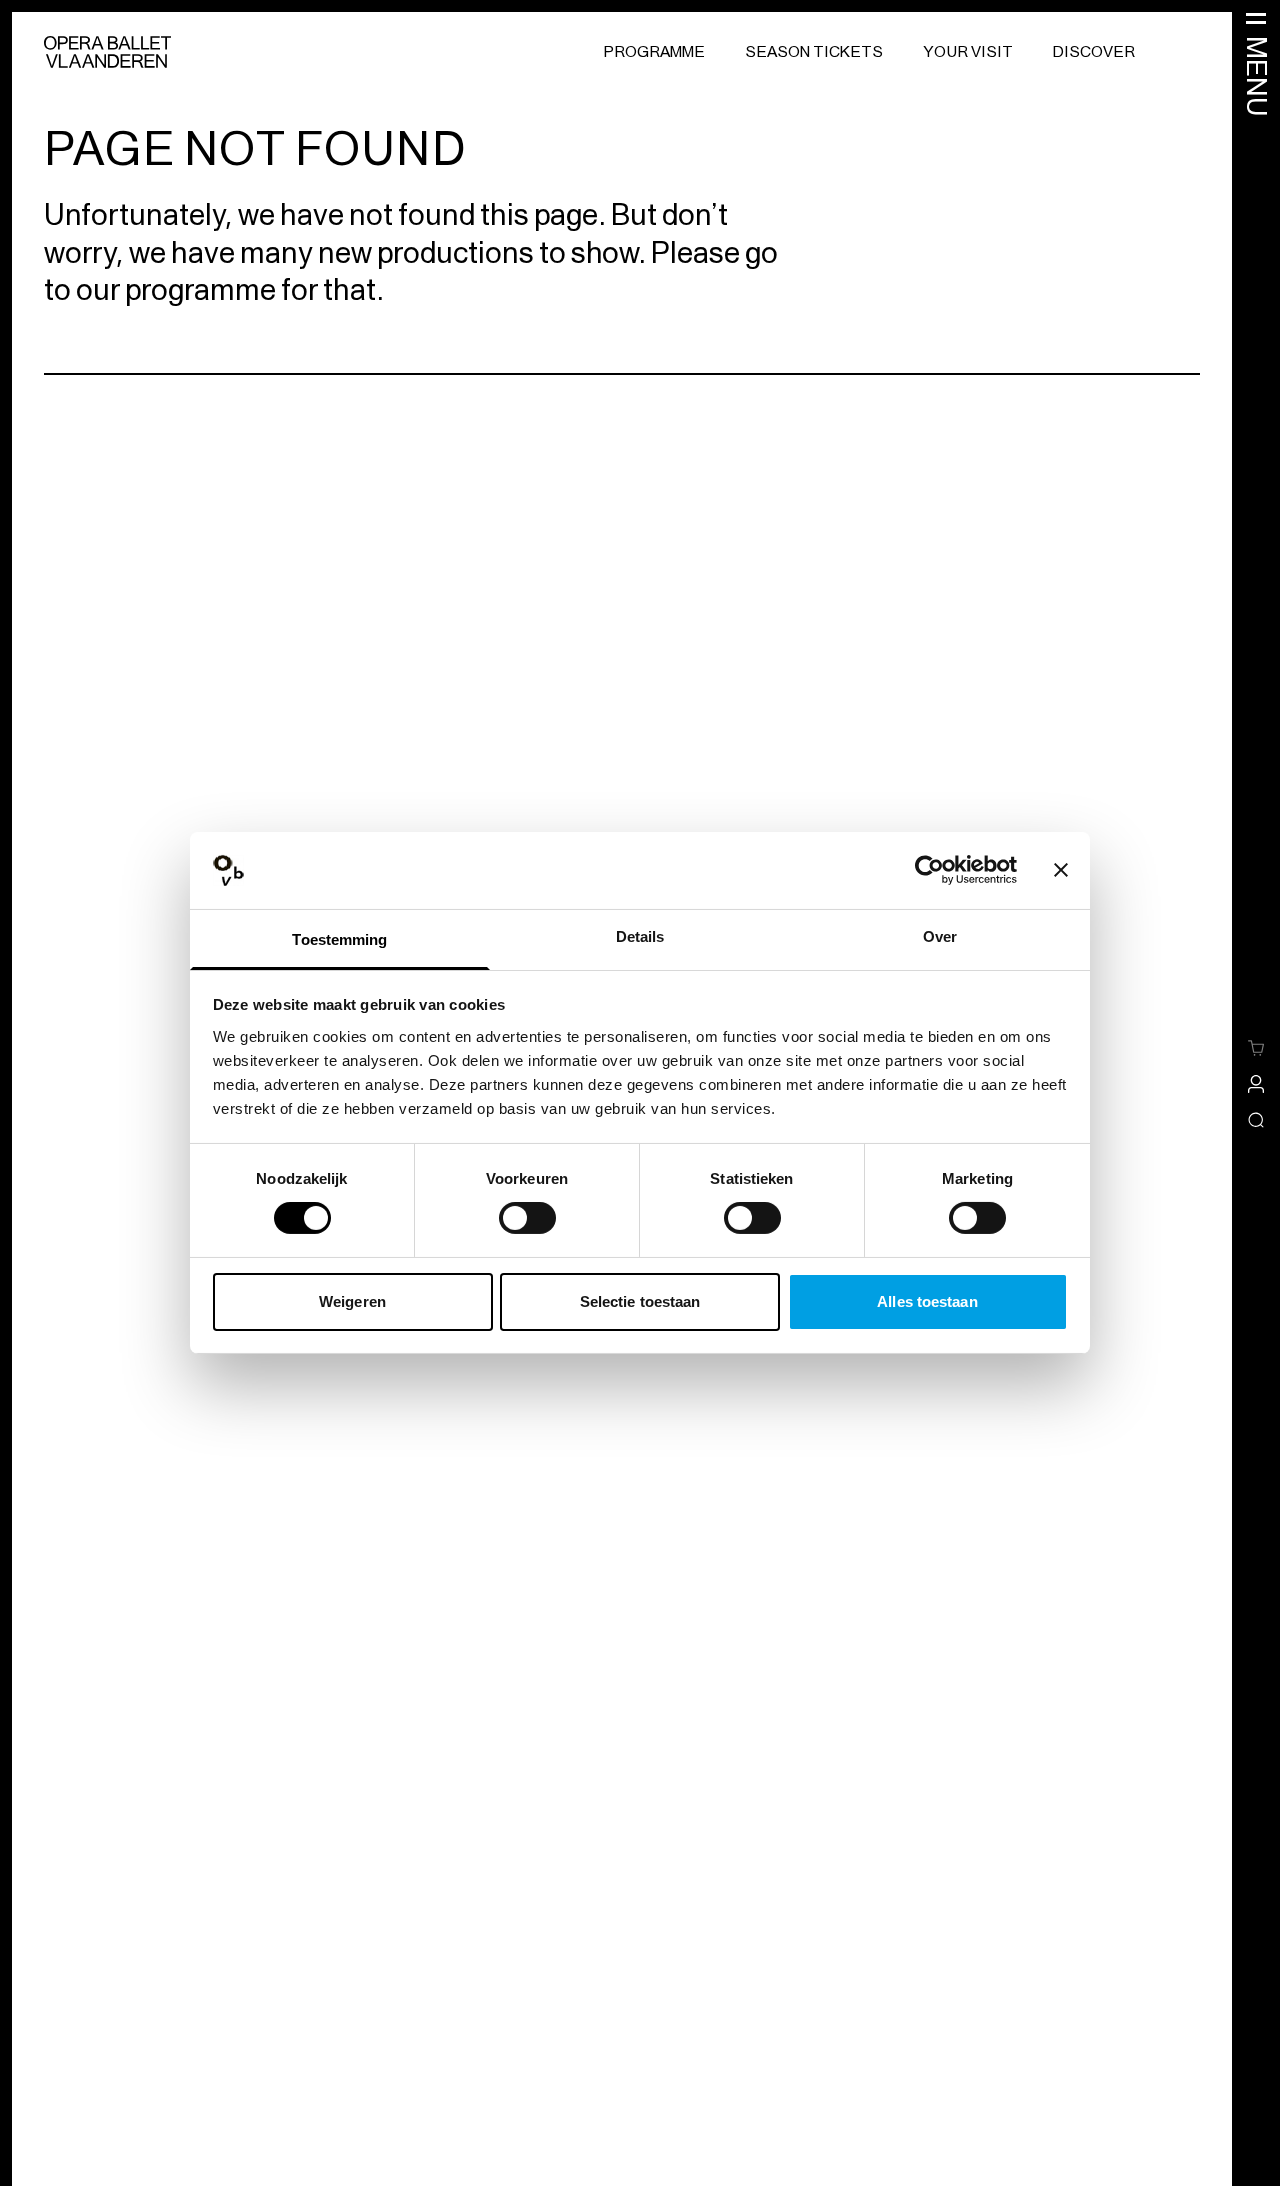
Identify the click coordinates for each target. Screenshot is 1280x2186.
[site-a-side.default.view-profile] (1256, 1084)
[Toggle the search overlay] (1256, 1120)
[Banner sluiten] (1061, 870)
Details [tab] (640, 936)
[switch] (527, 1218)
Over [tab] (940, 936)
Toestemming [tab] (339, 939)
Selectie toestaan (640, 1301)
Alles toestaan (927, 1301)
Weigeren (352, 1301)
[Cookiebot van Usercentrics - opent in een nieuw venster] (929, 870)
